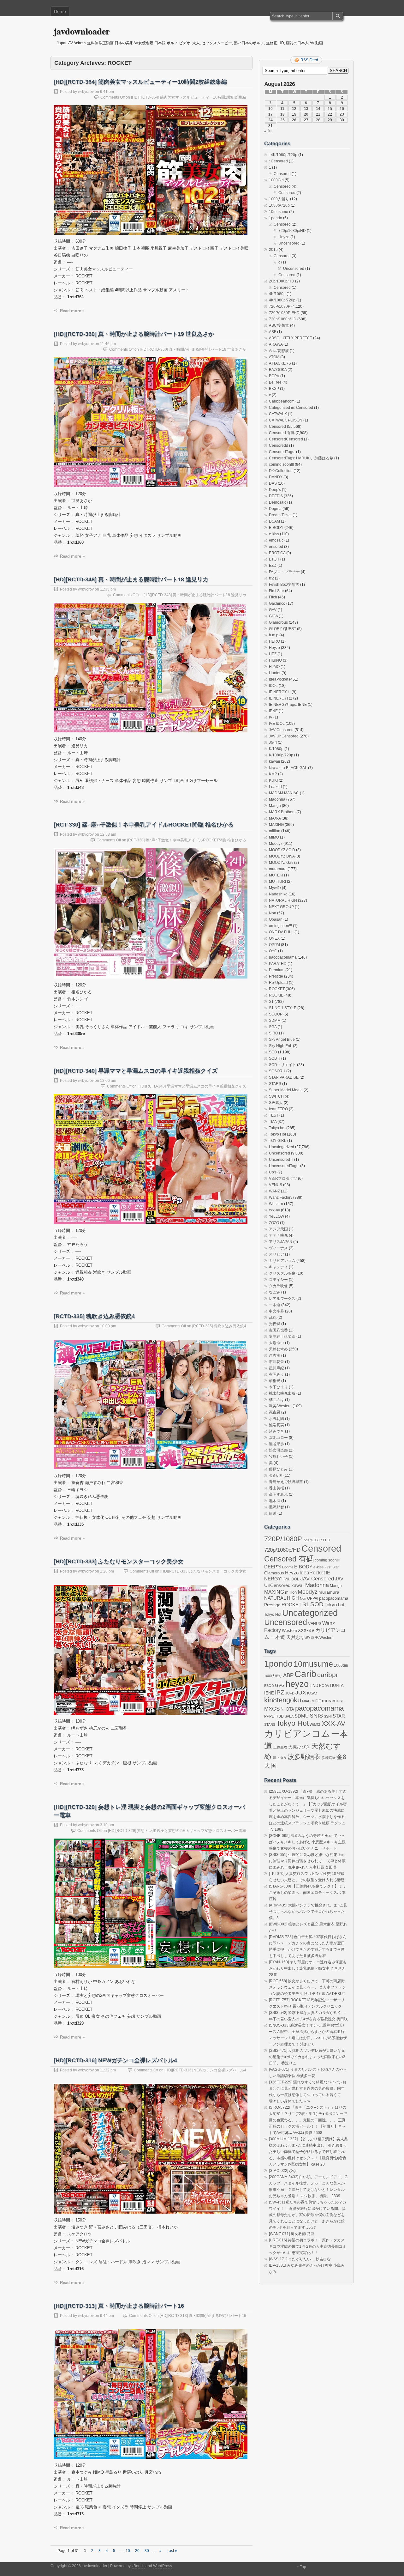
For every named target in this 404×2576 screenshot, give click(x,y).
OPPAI (274, 945)
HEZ (273, 654)
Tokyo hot (277, 1128)
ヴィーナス (278, 1248)
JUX (301, 1693)
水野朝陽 (276, 1419)
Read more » (72, 311)
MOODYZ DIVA (282, 856)
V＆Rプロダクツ (283, 1179)
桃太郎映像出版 (282, 1393)
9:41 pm (107, 92)
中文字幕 (276, 1311)
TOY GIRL (278, 1141)
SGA (273, 1027)
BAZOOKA (278, 370)
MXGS (272, 1709)
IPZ (280, 1692)
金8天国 (276, 1476)
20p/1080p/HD (282, 281)
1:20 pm (107, 1571)
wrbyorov (86, 92)
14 (318, 109)
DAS (273, 483)
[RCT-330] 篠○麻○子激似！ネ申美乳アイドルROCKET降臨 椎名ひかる (144, 825)
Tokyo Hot (277, 1134)
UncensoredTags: (284, 1166)
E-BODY (276, 528)
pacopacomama (283, 957)
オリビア (276, 1254)
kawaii (274, 761)
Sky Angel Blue (282, 1039)
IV (271, 717)
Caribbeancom (282, 401)
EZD (273, 566)
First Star (276, 591)
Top (303, 2567)
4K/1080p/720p (282, 300)
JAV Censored (281, 730)
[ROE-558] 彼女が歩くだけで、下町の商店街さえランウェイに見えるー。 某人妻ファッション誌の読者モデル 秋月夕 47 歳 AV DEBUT (307, 1987)
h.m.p (274, 635)
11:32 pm (108, 2070)
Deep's (275, 490)
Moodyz (276, 844)
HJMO (274, 667)
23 (342, 114)
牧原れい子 (278, 1457)
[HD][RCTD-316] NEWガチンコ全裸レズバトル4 (115, 2060)
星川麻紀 (276, 1368)
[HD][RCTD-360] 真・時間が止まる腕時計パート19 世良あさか (134, 334)
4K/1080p (277, 294)
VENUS (276, 1185)
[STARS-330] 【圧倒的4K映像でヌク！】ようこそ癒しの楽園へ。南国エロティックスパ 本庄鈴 (307, 1893)
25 (282, 120)
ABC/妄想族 (279, 325)
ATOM (274, 357)
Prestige (276, 976)
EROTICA (277, 553)
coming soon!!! (281, 464)
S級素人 (276, 1103)
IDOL (273, 686)
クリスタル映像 (282, 1273)
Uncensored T (281, 1160)
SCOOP (276, 1014)
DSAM (274, 521)
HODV (324, 1686)
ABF (273, 332)
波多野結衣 (304, 1757)
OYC (273, 951)
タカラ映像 (278, 1286)
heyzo (297, 1684)
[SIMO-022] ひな (283, 2171)
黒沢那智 (276, 1507)
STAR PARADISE (284, 1077)
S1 (271, 1002)
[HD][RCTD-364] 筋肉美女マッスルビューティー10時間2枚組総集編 (140, 82)
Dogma (275, 509)
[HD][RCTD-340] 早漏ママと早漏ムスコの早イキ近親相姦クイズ (136, 1071)
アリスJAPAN (281, 1242)
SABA (289, 1716)
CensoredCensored (286, 439)
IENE (273, 711)
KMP (273, 774)
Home (60, 11)
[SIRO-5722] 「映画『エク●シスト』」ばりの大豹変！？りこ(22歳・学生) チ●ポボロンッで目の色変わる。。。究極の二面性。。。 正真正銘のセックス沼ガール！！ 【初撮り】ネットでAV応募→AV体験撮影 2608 (308, 2120)
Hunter (275, 673)
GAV (273, 610)
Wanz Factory (281, 1197)
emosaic (276, 540)
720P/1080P (280, 306)
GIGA (273, 616)
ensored (276, 547)
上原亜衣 (280, 1747)
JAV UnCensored (284, 736)
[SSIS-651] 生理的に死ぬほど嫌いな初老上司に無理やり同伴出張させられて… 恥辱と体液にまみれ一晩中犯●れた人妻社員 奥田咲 (307, 1861)
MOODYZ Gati (281, 863)
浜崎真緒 (329, 1758)
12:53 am (108, 834)
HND (314, 1685)
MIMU (274, 837)
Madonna (277, 799)
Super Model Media (286, 1090)
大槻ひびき (299, 1747)
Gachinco (277, 603)
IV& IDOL (277, 724)
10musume (279, 212)
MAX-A (275, 818)
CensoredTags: (282, 452)
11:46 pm (108, 344)
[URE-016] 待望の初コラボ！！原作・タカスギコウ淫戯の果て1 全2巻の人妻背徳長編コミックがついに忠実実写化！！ (308, 2246)
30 (147, 2551)
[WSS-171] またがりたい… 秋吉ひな (300, 2259)
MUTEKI (276, 875)
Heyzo (284, 237)
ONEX (274, 938)
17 (270, 114)
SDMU (302, 1716)
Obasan (276, 919)
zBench (138, 2566)
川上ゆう (280, 1758)
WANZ (274, 1191)
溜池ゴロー (278, 1438)
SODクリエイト (282, 1065)
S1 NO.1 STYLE (283, 1008)
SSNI (328, 1716)
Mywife (275, 888)
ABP (288, 1675)
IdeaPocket (279, 679)
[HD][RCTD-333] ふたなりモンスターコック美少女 (119, 1561)
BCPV (274, 376)
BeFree (275, 382)
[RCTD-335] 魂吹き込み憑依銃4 (94, 1316)
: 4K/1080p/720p (283, 155)
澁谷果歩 (276, 1444)
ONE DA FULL (281, 932)
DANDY (276, 477)
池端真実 (276, 1425)
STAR (339, 1716)
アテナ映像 (278, 1235)
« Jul (268, 131)
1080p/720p (279, 205)
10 (128, 2551)
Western (276, 1204)
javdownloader (82, 31)
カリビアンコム (282, 1261)
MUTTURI (277, 882)
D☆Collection (281, 471)
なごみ (275, 1292)
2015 (273, 250)
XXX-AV (333, 1723)
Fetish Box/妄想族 (284, 585)
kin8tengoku (283, 1700)
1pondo (276, 218)
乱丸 (273, 1318)
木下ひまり (278, 1387)
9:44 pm (107, 2316)
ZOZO (274, 1223)
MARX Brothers (282, 812)
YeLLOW (276, 1216)
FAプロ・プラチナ (284, 572)
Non (273, 913)
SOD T (275, 1058)
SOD (273, 1052)
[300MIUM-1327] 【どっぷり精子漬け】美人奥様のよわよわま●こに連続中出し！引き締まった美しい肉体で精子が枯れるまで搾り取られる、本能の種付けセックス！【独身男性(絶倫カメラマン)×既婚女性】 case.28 (308, 2152)
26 (294, 120)
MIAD (306, 1701)
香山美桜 (276, 1488)
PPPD (269, 1716)
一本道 (275, 1305)
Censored (282, 174)
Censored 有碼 (282, 433)
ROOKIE (276, 995)
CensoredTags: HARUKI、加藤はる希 (301, 458)
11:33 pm (108, 589)
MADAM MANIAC (284, 793)
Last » (172, 2551)
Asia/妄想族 (279, 351)
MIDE (316, 1701)
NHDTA (287, 1709)
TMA (273, 1122)
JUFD (290, 1693)
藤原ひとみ (278, 1469)
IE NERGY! (278, 698)
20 (137, 2551)
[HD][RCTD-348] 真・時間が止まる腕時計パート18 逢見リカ (131, 579)
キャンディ (278, 1267)
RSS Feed (309, 60)
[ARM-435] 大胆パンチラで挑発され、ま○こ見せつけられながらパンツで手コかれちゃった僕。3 (308, 1912)
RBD (280, 1716)
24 (270, 120)
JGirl (273, 742)
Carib (305, 1674)
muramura (278, 869)
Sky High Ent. (280, 1046)
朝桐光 (275, 1381)
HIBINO (275, 660)
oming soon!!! (280, 926)
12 (294, 109)
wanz (315, 1724)
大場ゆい (276, 1343)
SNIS (316, 1716)
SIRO (273, 1033)
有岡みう (276, 1374)
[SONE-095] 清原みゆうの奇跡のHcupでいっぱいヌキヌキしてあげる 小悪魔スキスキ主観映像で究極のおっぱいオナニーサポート (307, 1842)
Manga (275, 806)
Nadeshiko (278, 894)
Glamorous (278, 622)
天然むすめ (278, 1349)
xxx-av (274, 1210)
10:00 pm (108, 1326)
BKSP (274, 389)
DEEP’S (276, 496)
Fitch (273, 597)
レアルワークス (282, 1299)
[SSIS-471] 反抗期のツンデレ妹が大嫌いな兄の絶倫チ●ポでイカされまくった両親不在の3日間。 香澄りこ (307, 2057)
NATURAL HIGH (283, 900)
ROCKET (277, 989)
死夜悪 (275, 1412)
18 (282, 114)
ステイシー (278, 1280)
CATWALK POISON (286, 420)
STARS (275, 1084)
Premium (277, 970)
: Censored (278, 161)
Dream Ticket (280, 515)
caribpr (328, 1675)
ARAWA (276, 344)
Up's (273, 1172)
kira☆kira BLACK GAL (288, 768)
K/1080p (276, 749)
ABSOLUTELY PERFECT (291, 338)
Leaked (275, 787)
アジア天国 (278, 1229)
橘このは (276, 1400)
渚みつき (276, 1431)
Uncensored (289, 243)
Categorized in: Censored (291, 408)
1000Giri (276, 180)
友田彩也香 (278, 1330)
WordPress (163, 2566)
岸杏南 (275, 1355)
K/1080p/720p (281, 755)
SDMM (275, 1021)
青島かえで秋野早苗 (286, 1482)
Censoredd (279, 445)
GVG (280, 1685)
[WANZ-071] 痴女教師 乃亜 (292, 2234)
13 (306, 109)
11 (282, 109)
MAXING (276, 825)
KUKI (273, 780)
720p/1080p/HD (292, 231)
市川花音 (276, 1362)
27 (306, 120)
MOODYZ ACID (282, 850)
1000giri (341, 1665)
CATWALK (278, 414)
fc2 (271, 578)
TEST (274, 1115)
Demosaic (278, 502)
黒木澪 (275, 1501)
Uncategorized (282, 1147)
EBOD (269, 1686)
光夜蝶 (275, 1324)
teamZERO (278, 1109)
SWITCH (276, 1096)
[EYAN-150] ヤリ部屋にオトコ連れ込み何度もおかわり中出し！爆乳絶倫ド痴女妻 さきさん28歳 (308, 1968)
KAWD (312, 1693)
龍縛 (273, 1513)
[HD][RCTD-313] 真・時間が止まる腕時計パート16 (119, 2306)
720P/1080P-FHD (284, 313)
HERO (274, 641)
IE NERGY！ (280, 692)
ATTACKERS (280, 363)
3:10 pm (107, 1825)
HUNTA (337, 1685)
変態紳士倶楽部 (282, 1336)
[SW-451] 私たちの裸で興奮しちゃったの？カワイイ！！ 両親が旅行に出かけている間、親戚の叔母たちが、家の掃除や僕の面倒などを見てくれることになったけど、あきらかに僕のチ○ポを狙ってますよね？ (308, 2215)
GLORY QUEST (282, 629)
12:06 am (108, 1081)
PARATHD (278, 964)
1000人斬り (279, 199)
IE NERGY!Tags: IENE (288, 705)
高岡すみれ (278, 1494)
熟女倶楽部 (278, 1450)
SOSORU (277, 1071)
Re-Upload (278, 983)
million (275, 831)
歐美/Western (280, 1406)
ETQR (274, 559)
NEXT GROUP (281, 907)
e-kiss (274, 534)
